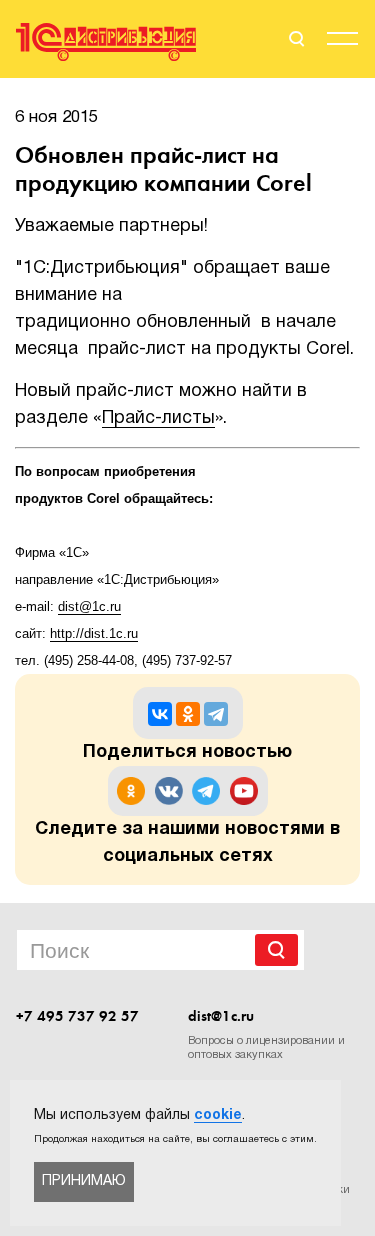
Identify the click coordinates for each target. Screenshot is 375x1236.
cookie (218, 1115)
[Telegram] (216, 714)
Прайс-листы (158, 418)
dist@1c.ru (221, 1016)
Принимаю (84, 1181)
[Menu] (342, 42)
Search (276, 950)
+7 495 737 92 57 (77, 1016)
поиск (295, 39)
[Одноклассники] (188, 714)
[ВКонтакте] (160, 714)
